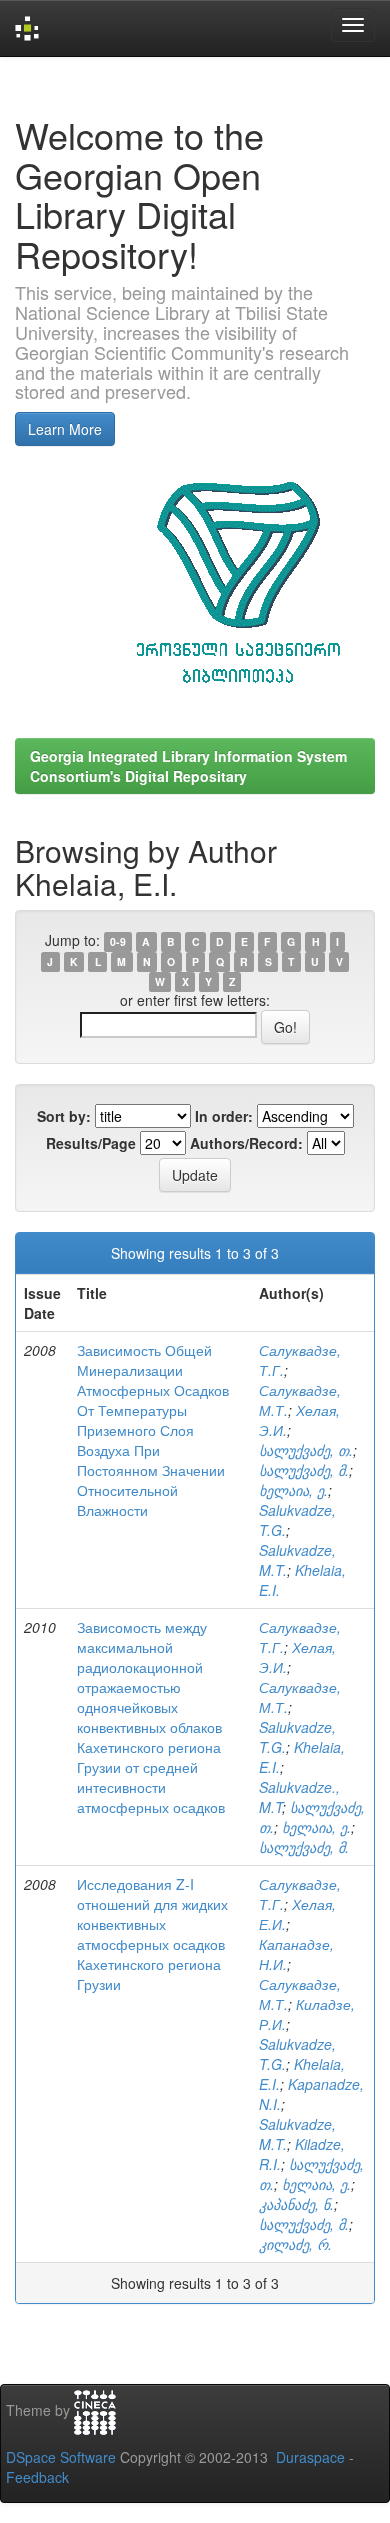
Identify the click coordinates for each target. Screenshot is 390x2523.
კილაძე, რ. (295, 2244)
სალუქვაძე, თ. (306, 1450)
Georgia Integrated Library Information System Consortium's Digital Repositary (188, 766)
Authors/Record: (246, 1143)
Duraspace (310, 2457)
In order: (224, 1116)
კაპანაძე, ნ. (296, 2204)
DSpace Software (61, 2457)
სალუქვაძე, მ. (304, 1470)
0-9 (118, 941)
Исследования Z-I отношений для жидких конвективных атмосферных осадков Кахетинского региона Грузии (152, 1934)
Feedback (37, 2477)
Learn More (65, 429)
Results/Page (91, 1143)
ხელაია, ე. (293, 1490)
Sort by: (64, 1116)
